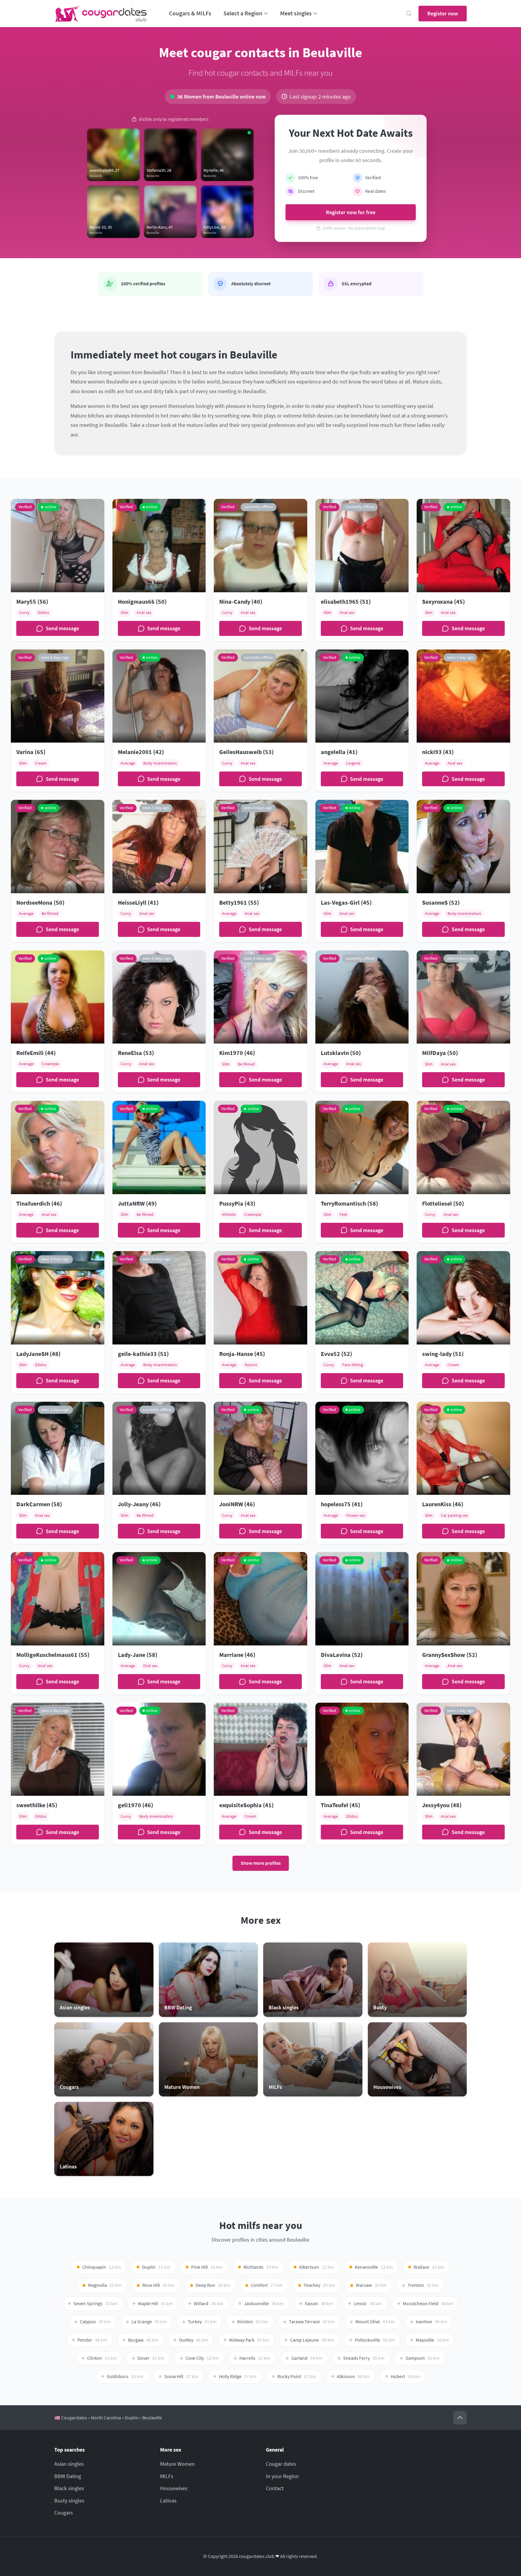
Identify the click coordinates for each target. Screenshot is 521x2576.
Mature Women (177, 2464)
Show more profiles (261, 1863)
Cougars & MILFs (190, 13)
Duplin (132, 2418)
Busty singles (69, 2501)
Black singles (69, 2488)
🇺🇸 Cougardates (71, 2418)
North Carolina (106, 2418)
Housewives (174, 2488)
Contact (275, 2488)
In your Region (282, 2476)
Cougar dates (281, 2464)
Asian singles (69, 2464)
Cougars (64, 2513)
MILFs (167, 2476)
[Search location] (409, 14)
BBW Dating (68, 2476)
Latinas (168, 2501)
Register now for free (351, 212)
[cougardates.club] (101, 14)
